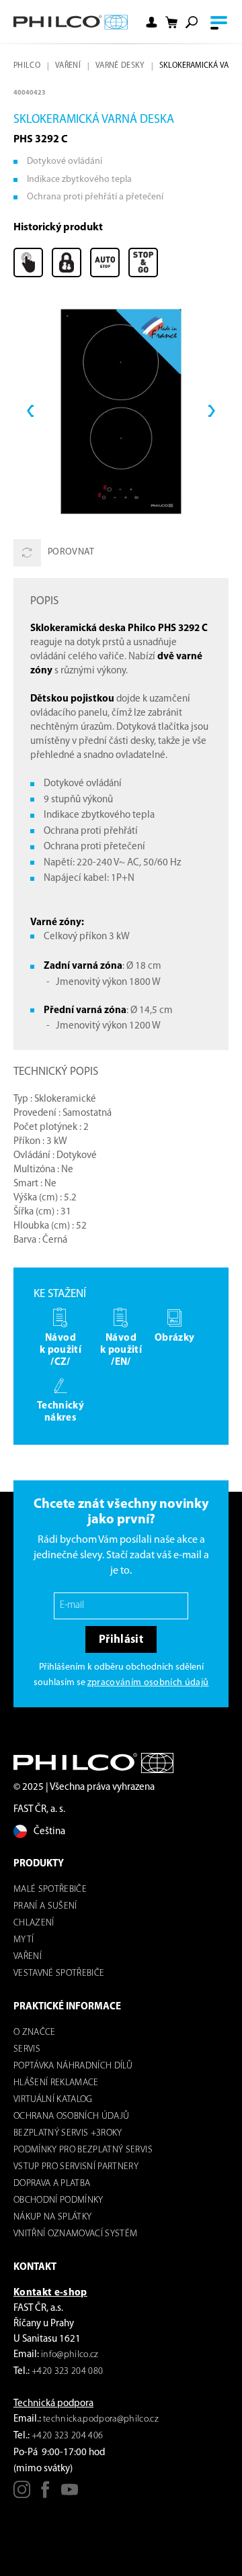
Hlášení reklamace (56, 2083)
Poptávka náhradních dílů (73, 2066)
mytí (24, 1940)
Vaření (68, 66)
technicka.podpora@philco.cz (101, 2419)
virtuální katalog (53, 2100)
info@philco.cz (70, 2355)
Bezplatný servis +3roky (68, 2133)
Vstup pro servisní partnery (76, 2167)
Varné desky (120, 66)
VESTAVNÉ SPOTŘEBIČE (59, 1973)
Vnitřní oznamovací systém (76, 2234)
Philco (27, 66)
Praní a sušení (45, 1906)
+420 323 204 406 (67, 2436)
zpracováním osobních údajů (148, 1683)
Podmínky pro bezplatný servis (83, 2150)
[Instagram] (22, 2494)
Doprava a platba (52, 2184)
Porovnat (71, 552)
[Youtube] (70, 2494)
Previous (30, 412)
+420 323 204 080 (67, 2372)
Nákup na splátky (52, 2217)
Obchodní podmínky (58, 2200)
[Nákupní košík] (171, 22)
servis (27, 2049)
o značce (35, 2033)
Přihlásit (121, 1640)
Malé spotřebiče (50, 1890)
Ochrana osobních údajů (71, 2116)
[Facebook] (45, 2494)
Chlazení (34, 1923)
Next (212, 412)
